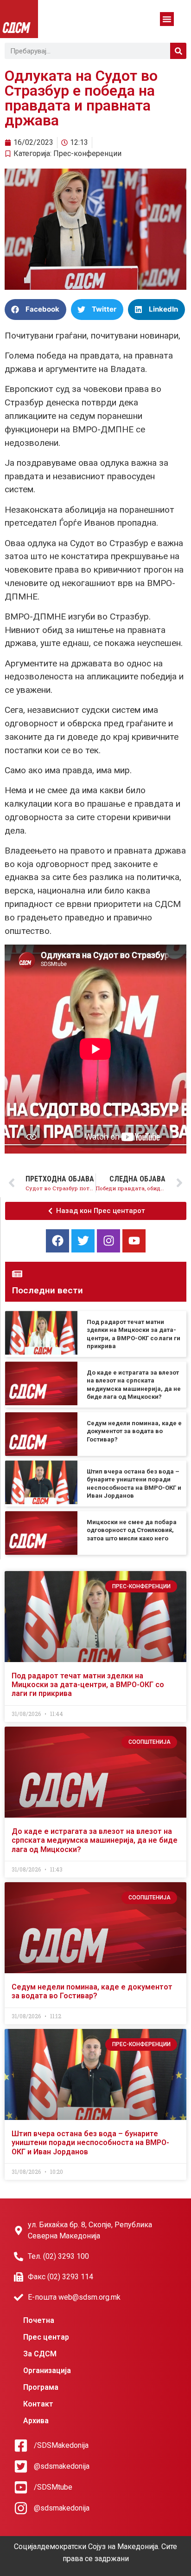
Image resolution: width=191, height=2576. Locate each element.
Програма (41, 2387)
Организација (47, 2371)
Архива (36, 2421)
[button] (167, 19)
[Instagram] (108, 1241)
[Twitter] (83, 1241)
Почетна (39, 2320)
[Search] (178, 51)
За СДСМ (40, 2354)
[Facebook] (57, 1241)
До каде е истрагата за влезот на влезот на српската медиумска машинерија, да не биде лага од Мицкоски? (95, 1840)
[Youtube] (134, 1241)
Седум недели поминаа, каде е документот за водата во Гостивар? (134, 1431)
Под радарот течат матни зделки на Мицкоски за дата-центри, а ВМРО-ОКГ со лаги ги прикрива (88, 1685)
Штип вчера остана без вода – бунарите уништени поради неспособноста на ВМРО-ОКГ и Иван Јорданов (90, 2142)
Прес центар (46, 2337)
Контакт (38, 2404)
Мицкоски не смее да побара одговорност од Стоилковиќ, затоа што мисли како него (132, 1530)
